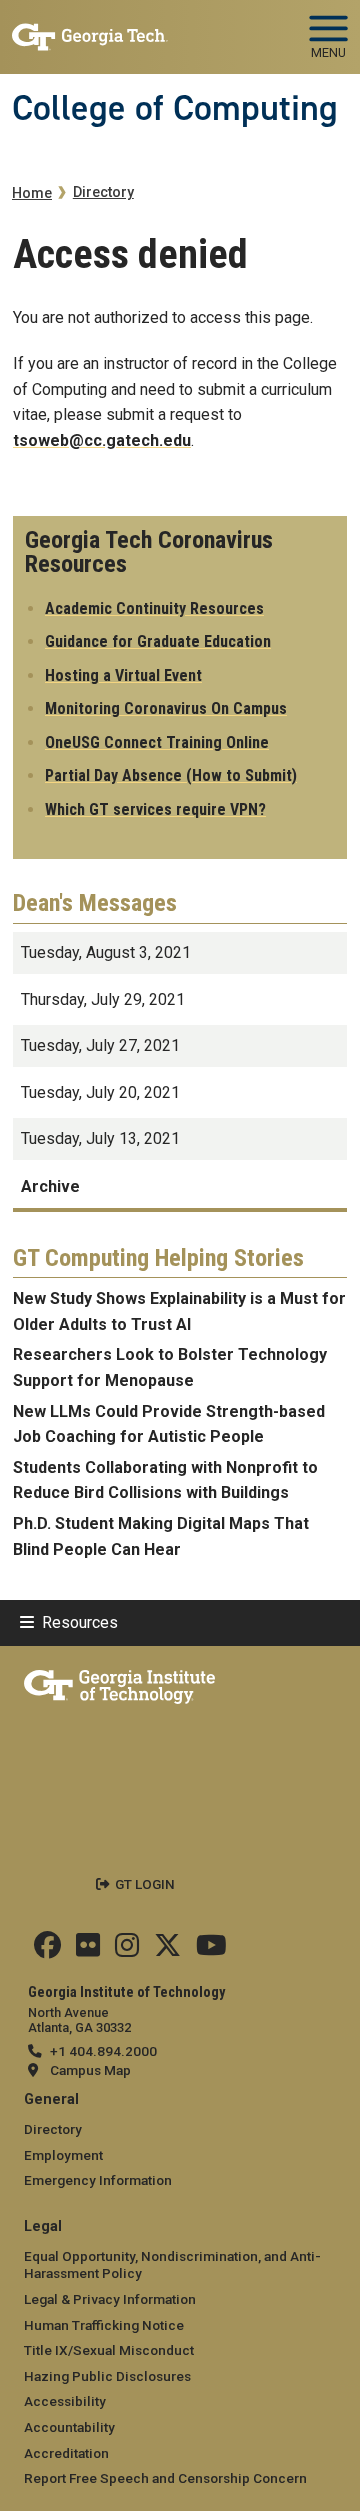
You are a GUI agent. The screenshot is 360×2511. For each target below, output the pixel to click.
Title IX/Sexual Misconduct (109, 2350)
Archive (50, 1186)
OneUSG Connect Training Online (157, 742)
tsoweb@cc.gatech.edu (102, 440)
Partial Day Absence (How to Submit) (171, 775)
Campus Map (90, 2070)
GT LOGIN (145, 1884)
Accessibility (65, 2401)
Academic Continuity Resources (154, 608)
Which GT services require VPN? (155, 809)
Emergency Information (98, 2180)
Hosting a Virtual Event (123, 675)
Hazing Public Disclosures (107, 2376)
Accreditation (66, 2453)
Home (32, 193)
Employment (63, 2155)
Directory (103, 192)
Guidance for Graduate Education (158, 641)
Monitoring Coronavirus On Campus (166, 708)
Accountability (69, 2427)
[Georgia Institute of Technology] (90, 28)
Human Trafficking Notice (104, 2325)
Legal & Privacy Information (110, 2299)
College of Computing (175, 108)
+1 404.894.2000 (103, 2051)
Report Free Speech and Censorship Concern (165, 2478)
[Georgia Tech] (119, 1683)
